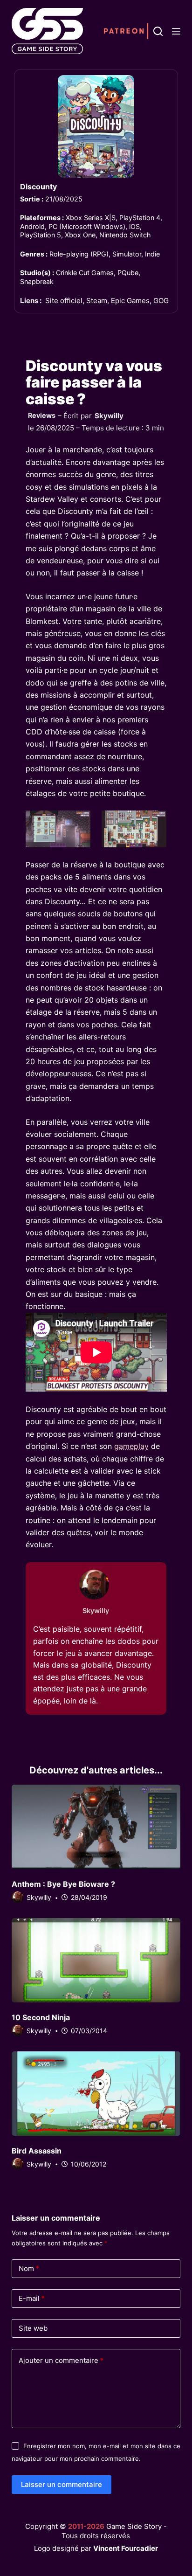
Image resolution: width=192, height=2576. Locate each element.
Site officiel (64, 301)
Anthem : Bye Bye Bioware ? (63, 1884)
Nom (29, 2268)
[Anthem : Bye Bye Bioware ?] (96, 1827)
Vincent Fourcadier (126, 2548)
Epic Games (130, 301)
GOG (161, 301)
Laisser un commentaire (62, 2484)
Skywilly (109, 416)
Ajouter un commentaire (61, 2360)
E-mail (32, 2298)
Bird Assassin (37, 2151)
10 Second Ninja (41, 2017)
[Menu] (176, 31)
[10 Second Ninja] (96, 1960)
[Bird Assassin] (96, 2094)
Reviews (42, 415)
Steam (97, 301)
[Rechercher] (158, 31)
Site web (33, 2328)
